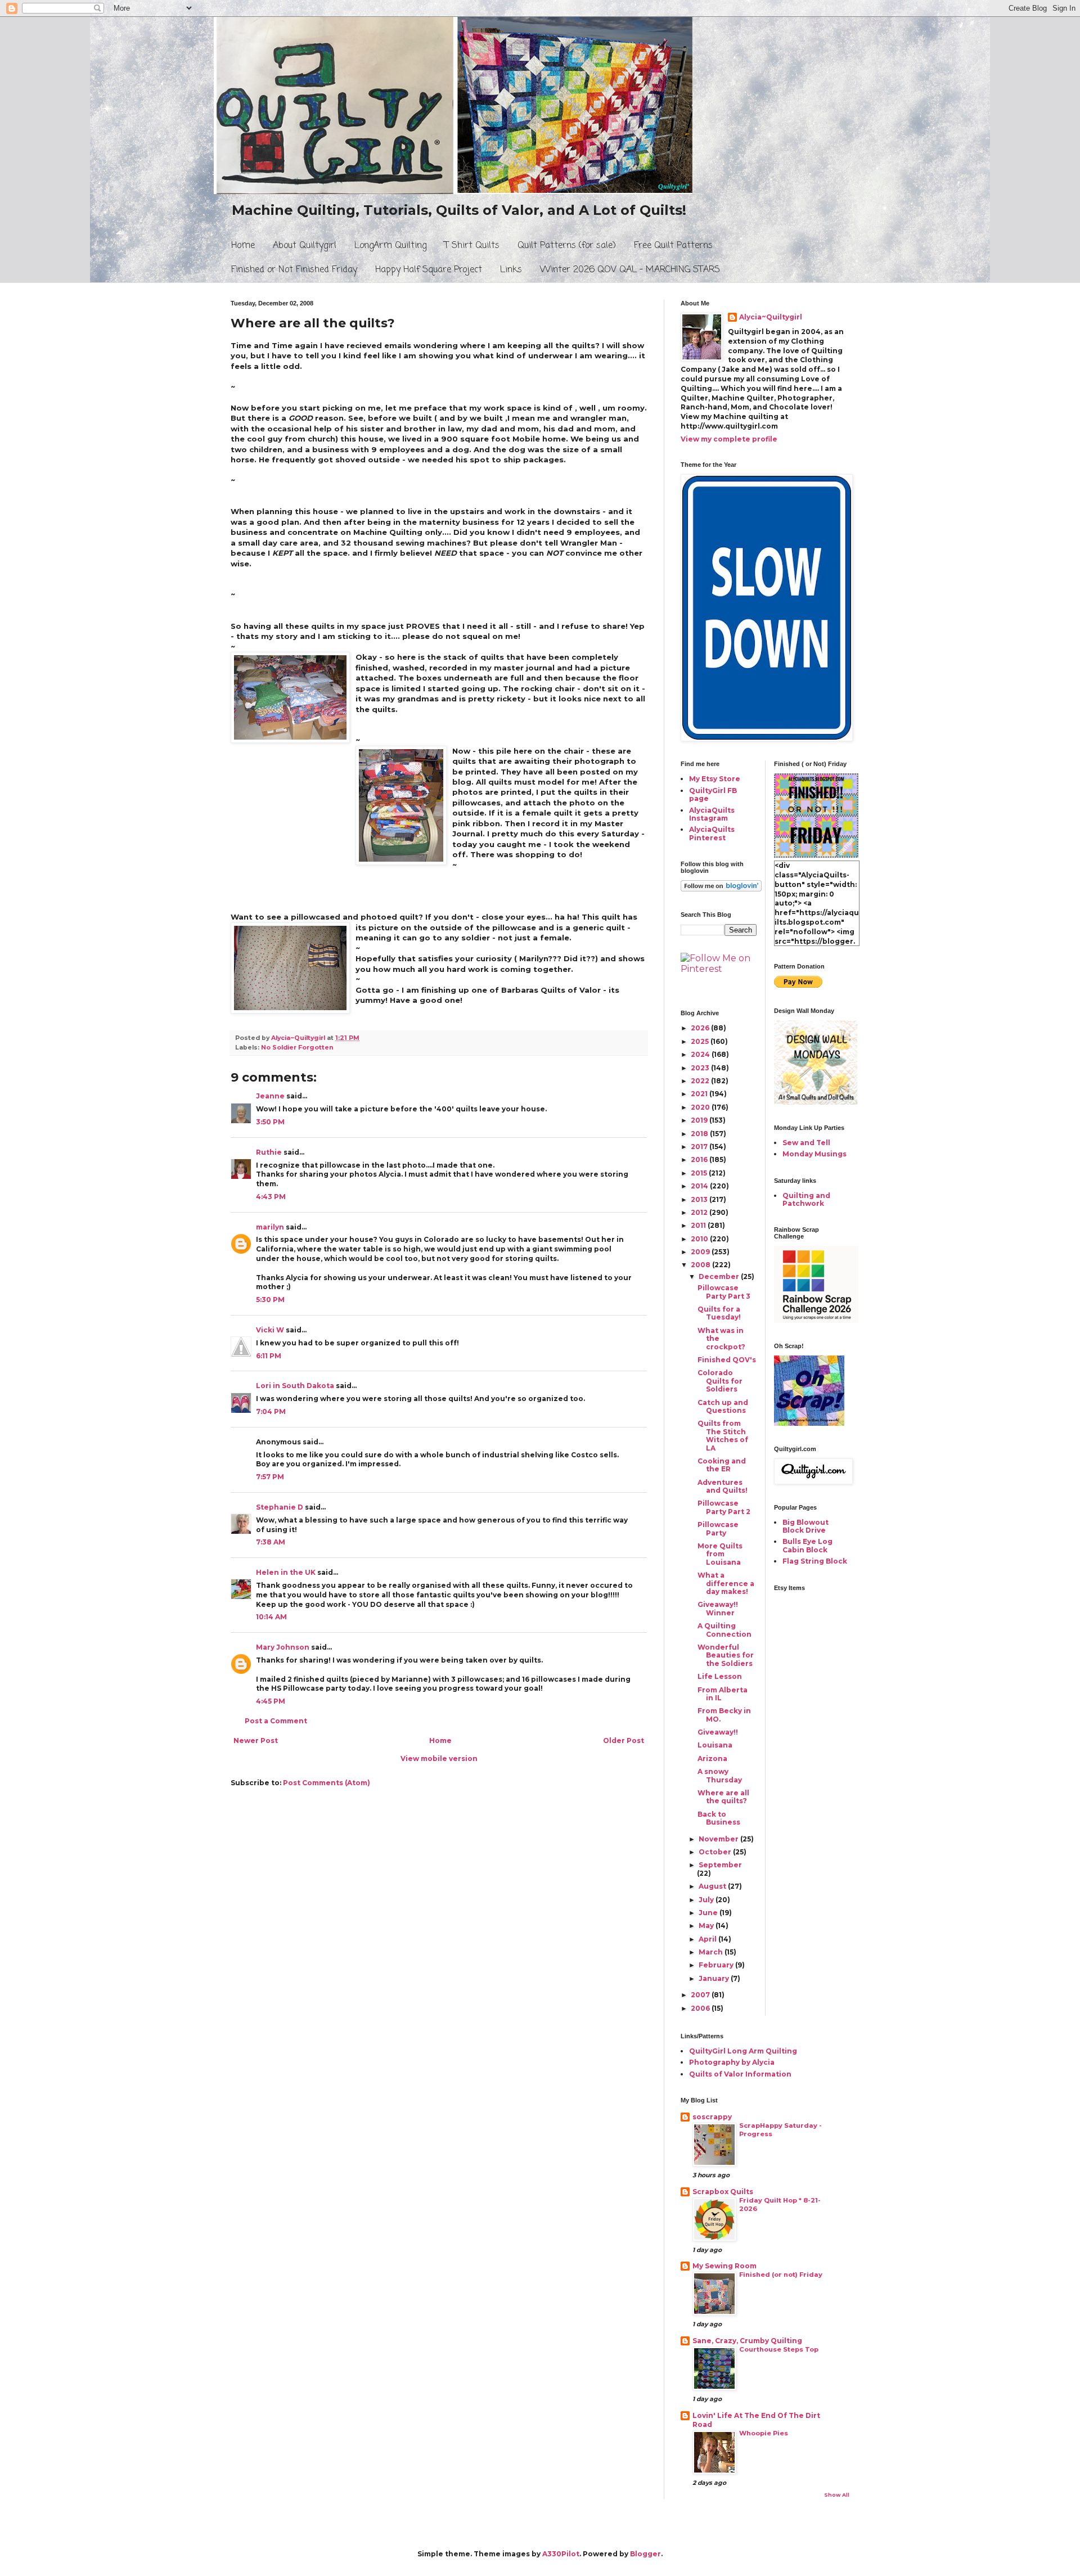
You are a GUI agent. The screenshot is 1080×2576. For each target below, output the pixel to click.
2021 (700, 1094)
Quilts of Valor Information (740, 2074)
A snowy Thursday (720, 1775)
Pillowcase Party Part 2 (724, 1507)
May (707, 1926)
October (716, 1852)
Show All (837, 2495)
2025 (701, 1041)
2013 (700, 1199)
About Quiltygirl (305, 246)
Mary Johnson (283, 1647)
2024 (701, 1054)
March (712, 1952)
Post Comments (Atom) (327, 1783)
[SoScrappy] (816, 1320)
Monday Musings (814, 1154)
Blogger (645, 2554)
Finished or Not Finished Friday (294, 270)
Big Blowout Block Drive (805, 1526)
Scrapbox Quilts (723, 2192)
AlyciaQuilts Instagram (712, 814)
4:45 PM (271, 1701)
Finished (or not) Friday (781, 2275)
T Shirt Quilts (472, 246)
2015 (700, 1173)
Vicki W (270, 1330)
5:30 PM (270, 1300)
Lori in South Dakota (295, 1386)
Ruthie (269, 1152)
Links (511, 270)
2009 (701, 1252)
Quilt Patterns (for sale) (567, 246)
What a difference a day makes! (726, 1583)
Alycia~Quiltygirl (771, 317)
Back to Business (719, 1818)
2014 (700, 1186)
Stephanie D (280, 1507)
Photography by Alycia (732, 2062)
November (719, 1839)
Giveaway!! (718, 1732)
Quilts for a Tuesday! (719, 1313)
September (720, 1865)
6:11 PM (269, 1356)
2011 (699, 1225)
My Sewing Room (724, 2266)
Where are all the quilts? (723, 1797)
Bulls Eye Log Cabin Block (807, 1545)
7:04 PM (271, 1411)
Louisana (715, 1745)
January (715, 1978)
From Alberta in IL (723, 1694)
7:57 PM (270, 1477)
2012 (700, 1212)
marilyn (270, 1227)
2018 (700, 1134)
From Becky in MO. (724, 1715)
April (708, 1939)
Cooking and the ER (722, 1465)
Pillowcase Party (718, 1528)
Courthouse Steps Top (779, 2349)
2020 (701, 1107)
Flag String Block (815, 1561)
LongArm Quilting (390, 246)
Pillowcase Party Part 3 (724, 1292)
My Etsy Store (715, 779)
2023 (701, 1068)
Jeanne (270, 1096)
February (717, 1965)
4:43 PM (271, 1197)
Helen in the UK (286, 1572)
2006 (701, 2008)
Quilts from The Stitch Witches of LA (723, 1435)
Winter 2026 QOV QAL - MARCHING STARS (630, 270)
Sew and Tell (806, 1143)
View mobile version (439, 1758)
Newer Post (256, 1740)
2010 (700, 1239)
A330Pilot (561, 2554)
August (713, 1886)
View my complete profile (729, 439)
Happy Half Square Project (429, 270)
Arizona (712, 1758)
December (720, 1276)
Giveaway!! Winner (718, 1608)
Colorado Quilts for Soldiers (720, 1381)
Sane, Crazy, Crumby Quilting (747, 2341)
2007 (701, 1995)
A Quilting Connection (724, 1630)
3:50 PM (270, 1122)
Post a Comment (276, 1721)
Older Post (624, 1740)
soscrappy (712, 2117)
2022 (701, 1081)
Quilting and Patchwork (806, 1199)
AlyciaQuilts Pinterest (712, 833)
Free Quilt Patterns (673, 246)
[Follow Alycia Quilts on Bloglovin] (721, 889)
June (709, 1913)
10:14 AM (271, 1617)
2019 (700, 1120)
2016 (700, 1159)
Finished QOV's (727, 1360)
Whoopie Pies (764, 2433)
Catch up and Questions (723, 1406)
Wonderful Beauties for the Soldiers (726, 1655)
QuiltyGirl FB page (713, 794)
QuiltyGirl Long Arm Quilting (743, 2051)
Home (243, 246)
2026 (701, 1028)
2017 (700, 1147)
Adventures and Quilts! (723, 1486)
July (707, 1900)
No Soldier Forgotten (297, 1048)
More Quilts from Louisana (720, 1554)
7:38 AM (271, 1542)
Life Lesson (720, 1676)
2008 (701, 1265)
